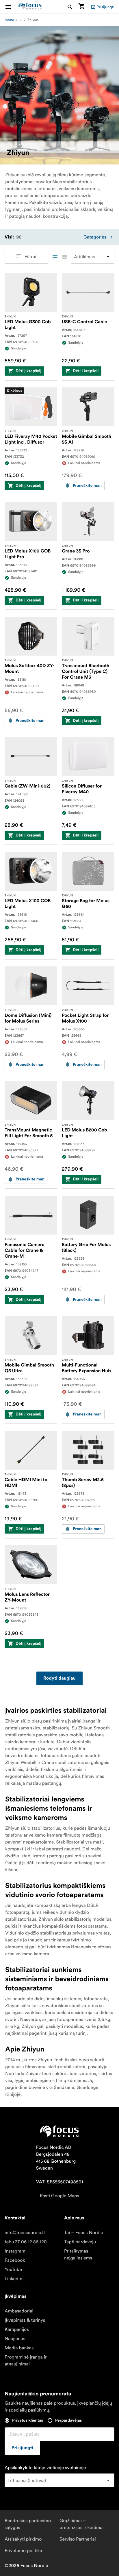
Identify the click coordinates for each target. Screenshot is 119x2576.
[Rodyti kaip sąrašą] (64, 257)
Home (9, 20)
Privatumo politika (23, 2551)
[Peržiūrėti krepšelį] (81, 7)
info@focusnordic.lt (25, 2233)
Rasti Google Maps (59, 2196)
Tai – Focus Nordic (84, 2233)
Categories (95, 237)
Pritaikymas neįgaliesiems (78, 2255)
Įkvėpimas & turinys (25, 2320)
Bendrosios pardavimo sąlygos (28, 2524)
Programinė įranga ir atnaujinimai (26, 2361)
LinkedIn (13, 2279)
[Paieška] (70, 7)
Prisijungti (105, 7)
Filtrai (30, 257)
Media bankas (19, 2348)
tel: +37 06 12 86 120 (26, 2242)
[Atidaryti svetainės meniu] (12, 7)
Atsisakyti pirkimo (23, 2539)
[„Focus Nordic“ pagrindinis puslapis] (30, 7)
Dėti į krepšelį (28, 371)
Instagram (15, 2251)
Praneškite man (87, 486)
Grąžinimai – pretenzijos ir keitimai (82, 2524)
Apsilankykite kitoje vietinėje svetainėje (45, 2468)
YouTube (13, 2270)
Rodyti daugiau (59, 1678)
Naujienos (15, 2339)
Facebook (15, 2260)
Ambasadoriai (19, 2311)
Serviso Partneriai (78, 2539)
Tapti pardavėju (80, 2242)
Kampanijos (17, 2329)
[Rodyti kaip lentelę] (55, 257)
